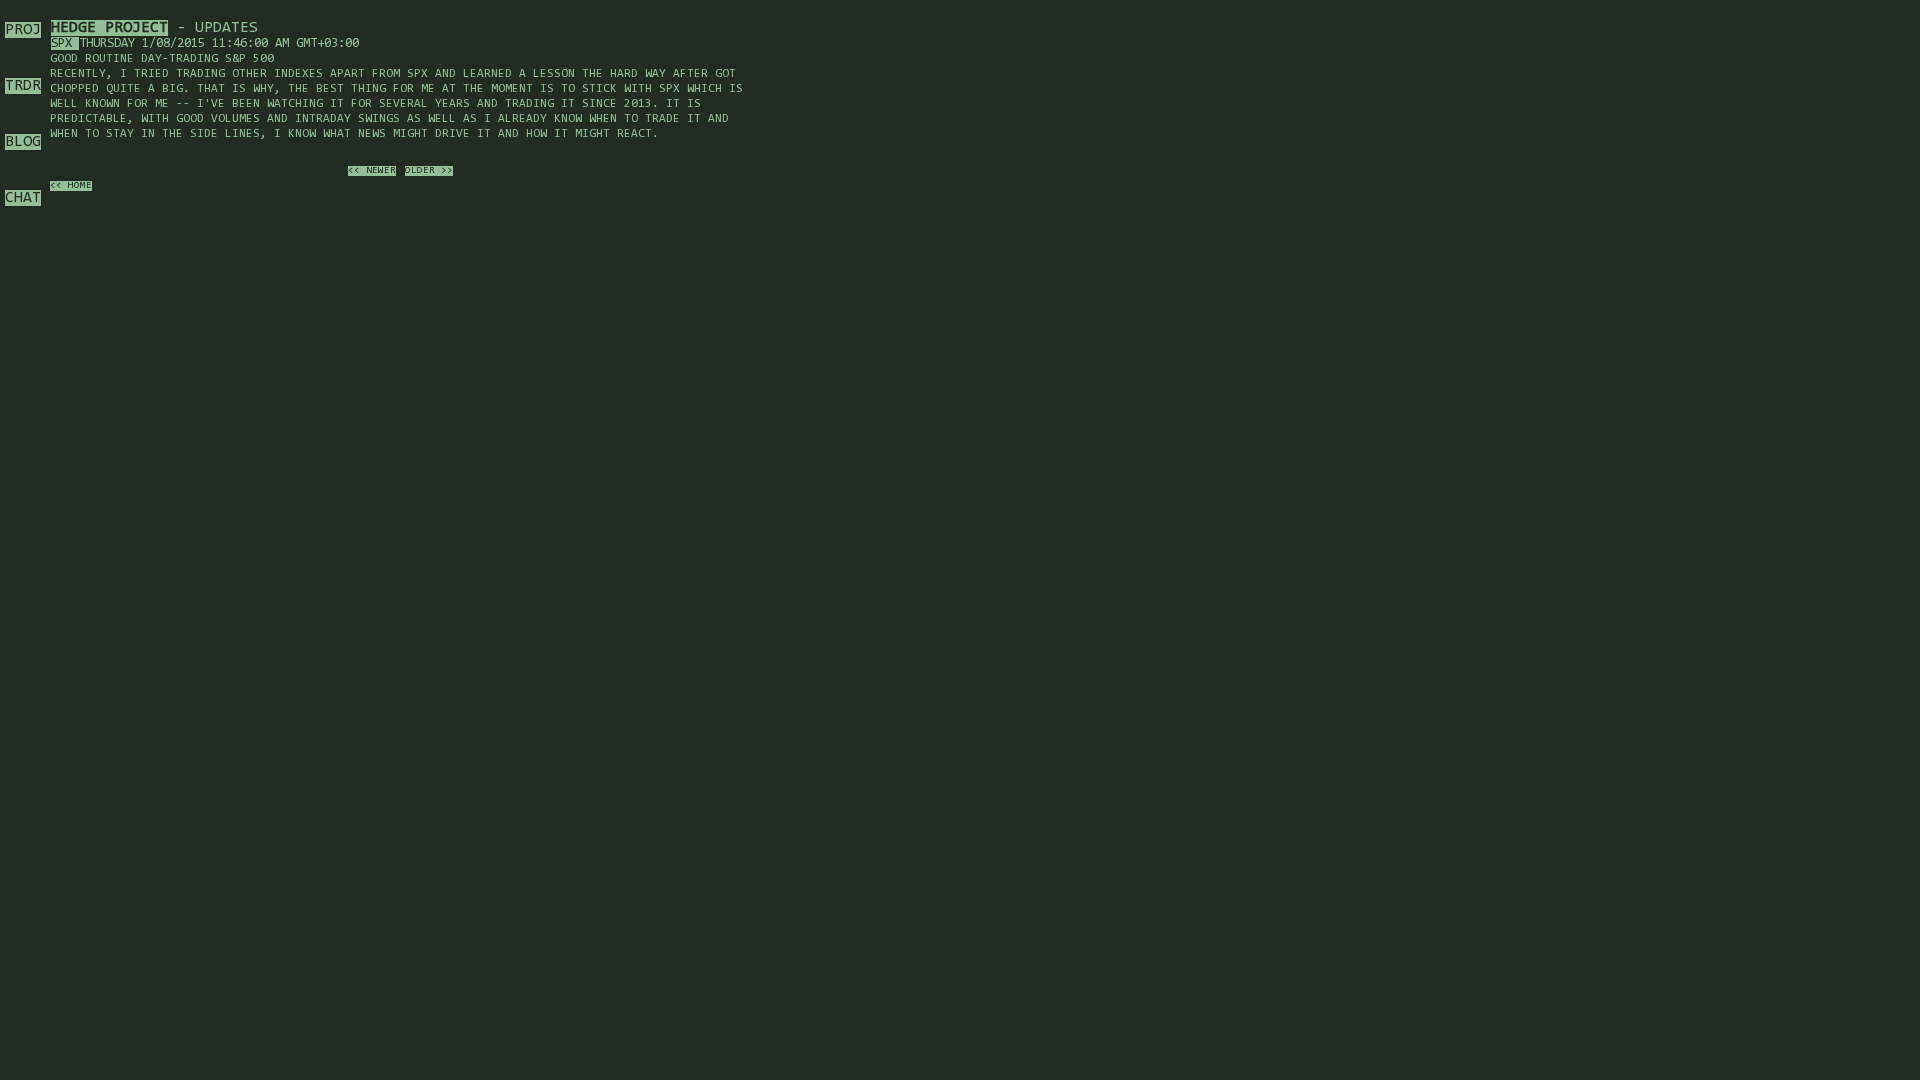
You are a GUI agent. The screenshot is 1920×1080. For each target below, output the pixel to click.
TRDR (23, 86)
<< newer (372, 171)
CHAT (23, 198)
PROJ (23, 30)
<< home (71, 186)
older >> (429, 171)
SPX (65, 43)
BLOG (23, 142)
